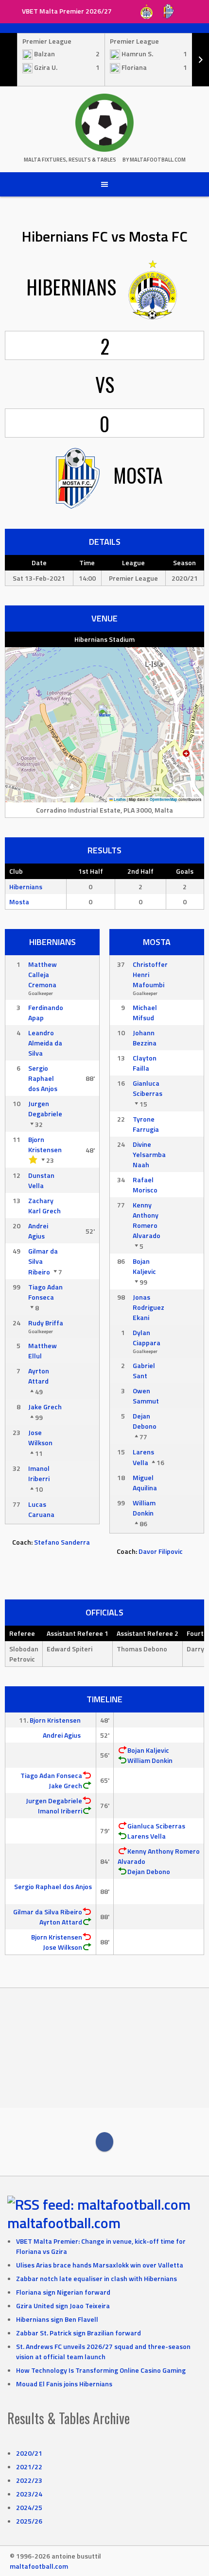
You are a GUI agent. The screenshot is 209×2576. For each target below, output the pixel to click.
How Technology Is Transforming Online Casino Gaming (101, 2370)
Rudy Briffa (46, 1323)
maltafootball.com (64, 2223)
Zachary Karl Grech (44, 1206)
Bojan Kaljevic (144, 1266)
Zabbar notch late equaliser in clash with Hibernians (96, 2278)
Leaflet (119, 799)
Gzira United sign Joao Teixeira (63, 2306)
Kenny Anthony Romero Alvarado (147, 1220)
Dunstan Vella (41, 1180)
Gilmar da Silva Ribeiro (48, 1912)
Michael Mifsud (145, 1012)
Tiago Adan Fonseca (45, 1292)
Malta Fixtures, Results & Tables (70, 160)
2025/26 (29, 2521)
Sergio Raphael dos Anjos (43, 1078)
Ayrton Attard (39, 1376)
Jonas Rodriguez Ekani (148, 1307)
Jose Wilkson (40, 1437)
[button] (105, 715)
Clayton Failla (145, 1063)
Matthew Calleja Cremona (43, 974)
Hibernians (26, 887)
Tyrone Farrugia (146, 1124)
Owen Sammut (146, 1396)
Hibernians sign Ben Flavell (57, 2319)
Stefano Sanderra (62, 1542)
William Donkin (144, 1508)
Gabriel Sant (144, 1370)
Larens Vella (143, 1457)
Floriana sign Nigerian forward (63, 2292)
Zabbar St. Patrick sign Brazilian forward (78, 2333)
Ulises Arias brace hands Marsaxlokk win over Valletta (100, 2265)
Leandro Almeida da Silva (45, 1043)
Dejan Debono (145, 1421)
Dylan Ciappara (147, 1337)
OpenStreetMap (164, 799)
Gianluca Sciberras (148, 1088)
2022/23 (29, 2480)
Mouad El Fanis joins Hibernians (64, 2384)
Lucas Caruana (41, 1509)
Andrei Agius (38, 1231)
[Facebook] (104, 2142)
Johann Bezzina (145, 1038)
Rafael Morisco (145, 1185)
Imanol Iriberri (39, 1473)
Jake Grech (45, 1407)
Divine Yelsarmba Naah (149, 1154)
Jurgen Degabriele (45, 1109)
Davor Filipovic (161, 1551)
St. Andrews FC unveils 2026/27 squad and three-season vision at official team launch (103, 2351)
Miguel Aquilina (145, 1483)
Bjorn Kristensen (45, 1144)
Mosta (19, 902)
